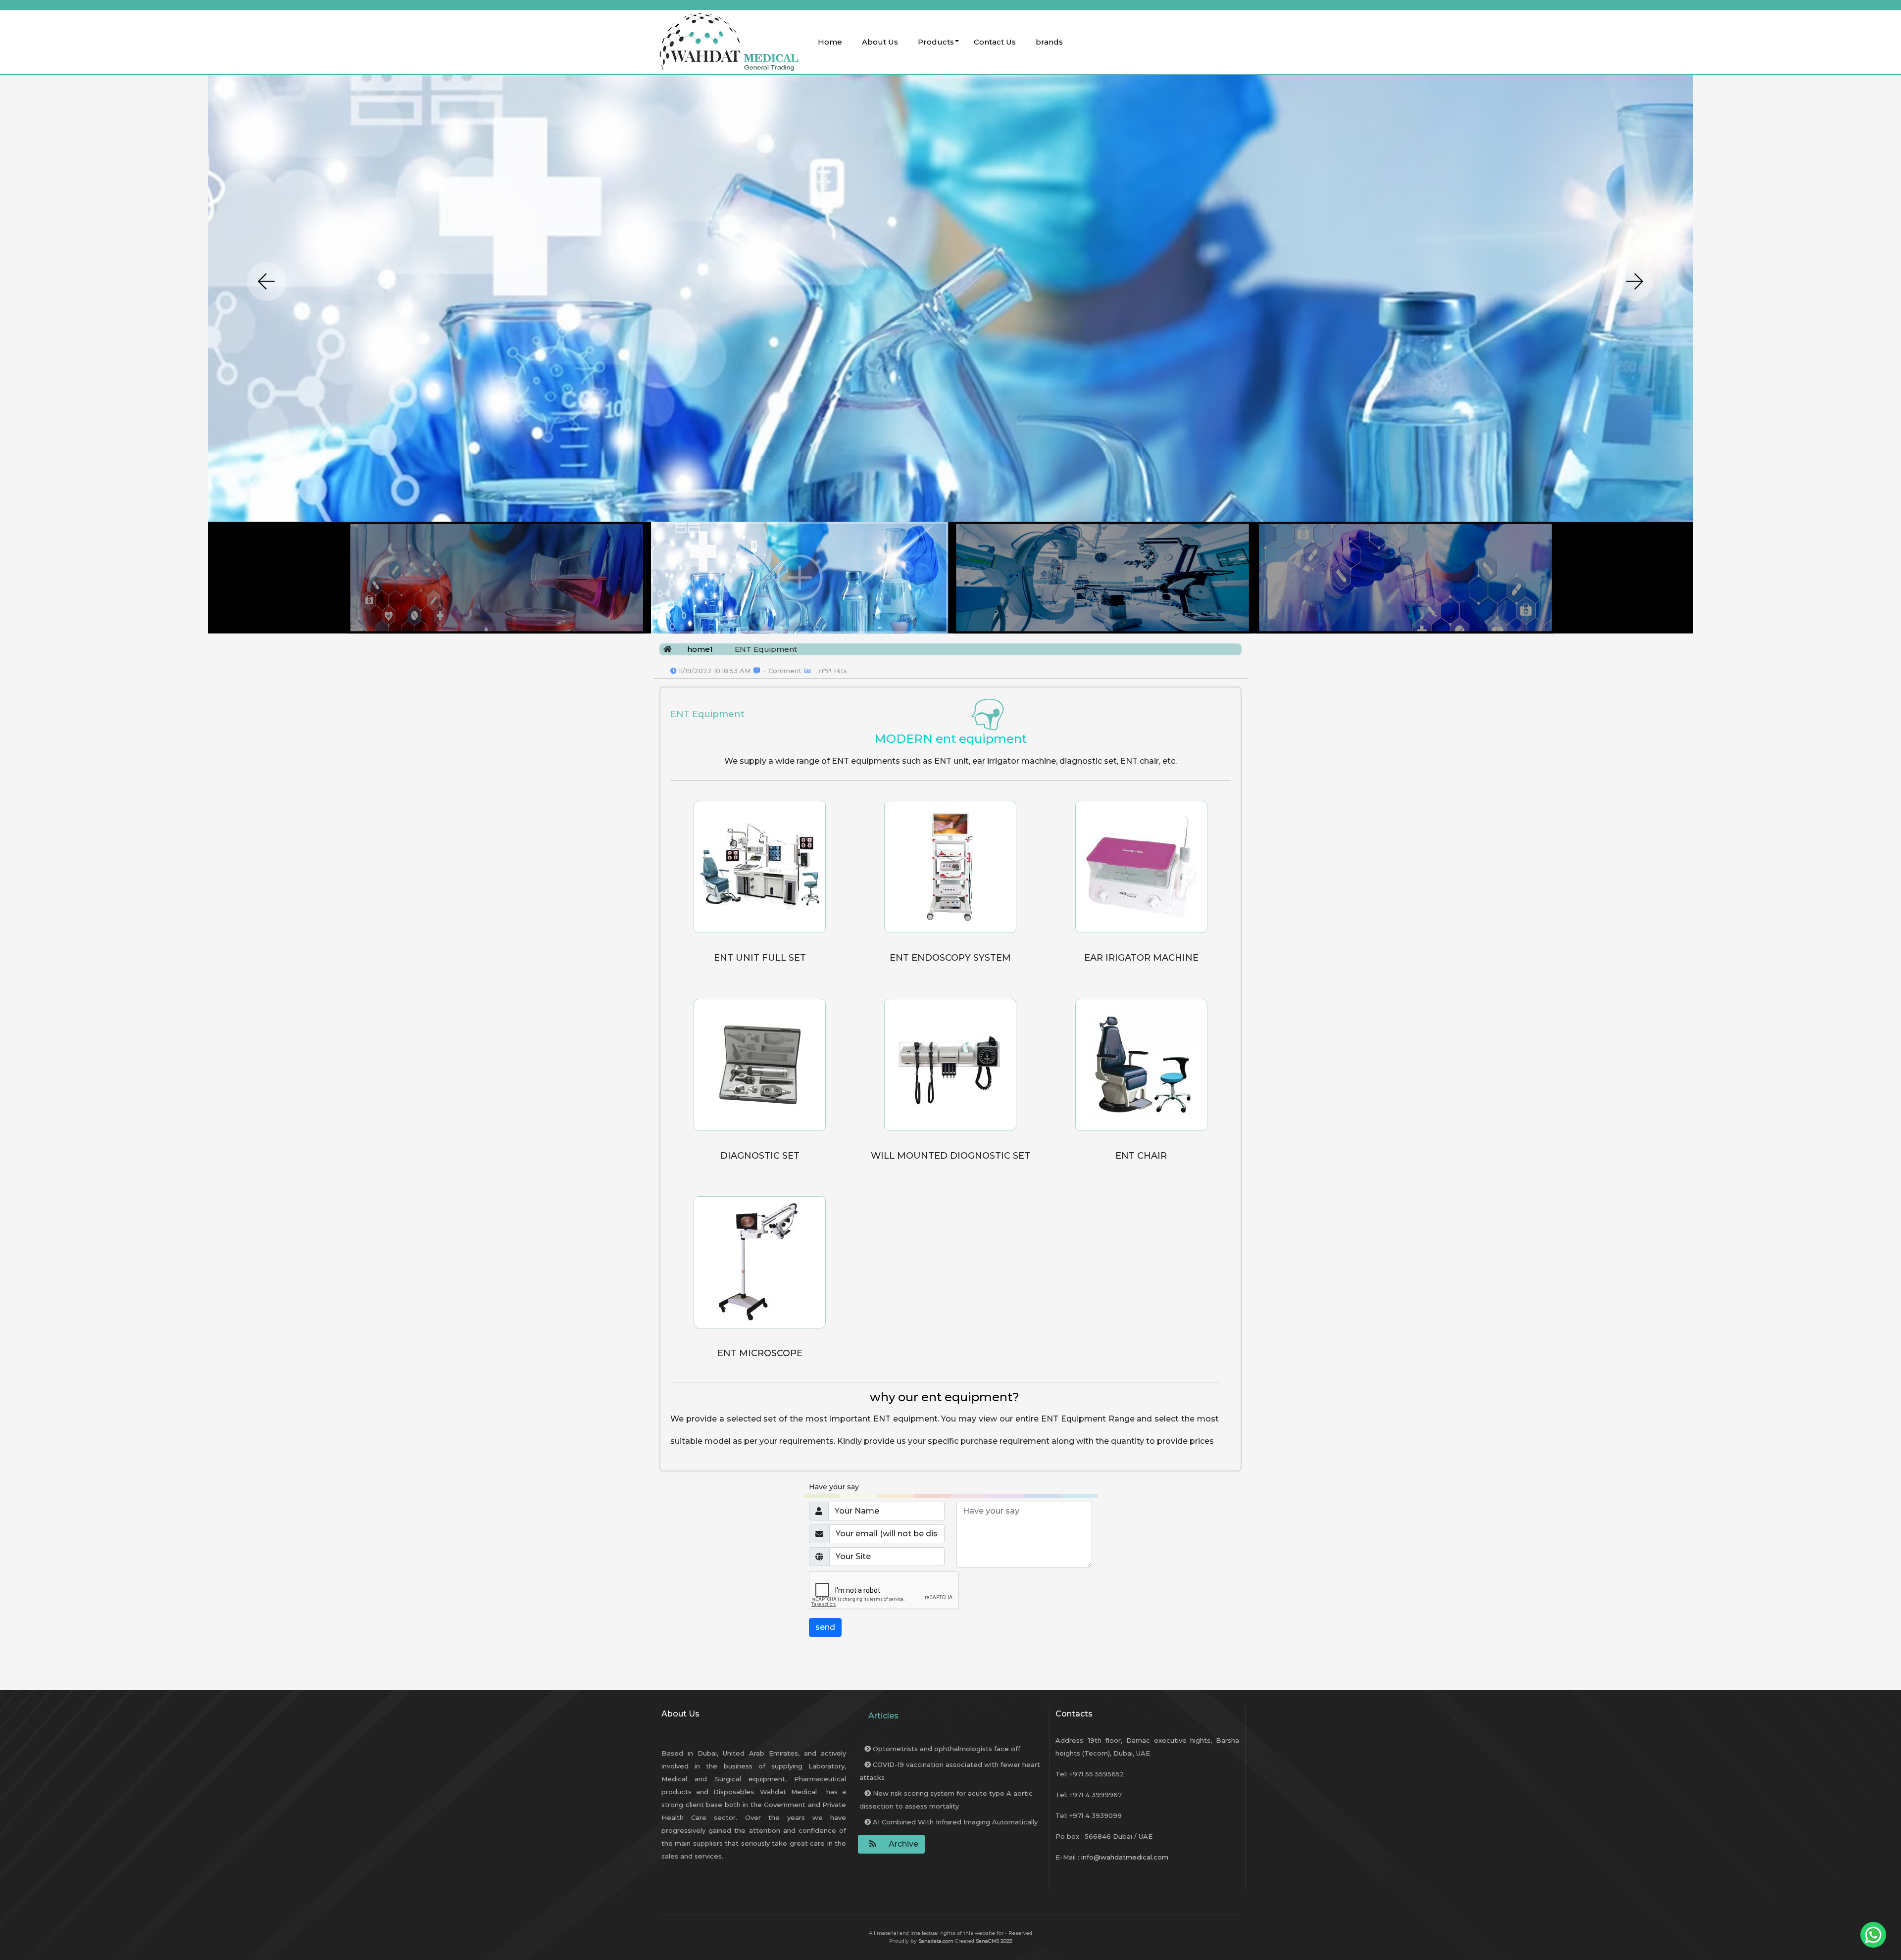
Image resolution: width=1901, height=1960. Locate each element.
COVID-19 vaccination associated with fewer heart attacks (950, 1771)
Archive (903, 1844)
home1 (700, 649)
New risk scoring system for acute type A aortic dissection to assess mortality (946, 1800)
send (825, 1627)
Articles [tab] (883, 1716)
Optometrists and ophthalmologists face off (946, 1749)
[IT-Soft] (728, 42)
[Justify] (870, 1844)
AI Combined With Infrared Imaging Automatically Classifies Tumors (949, 1828)
